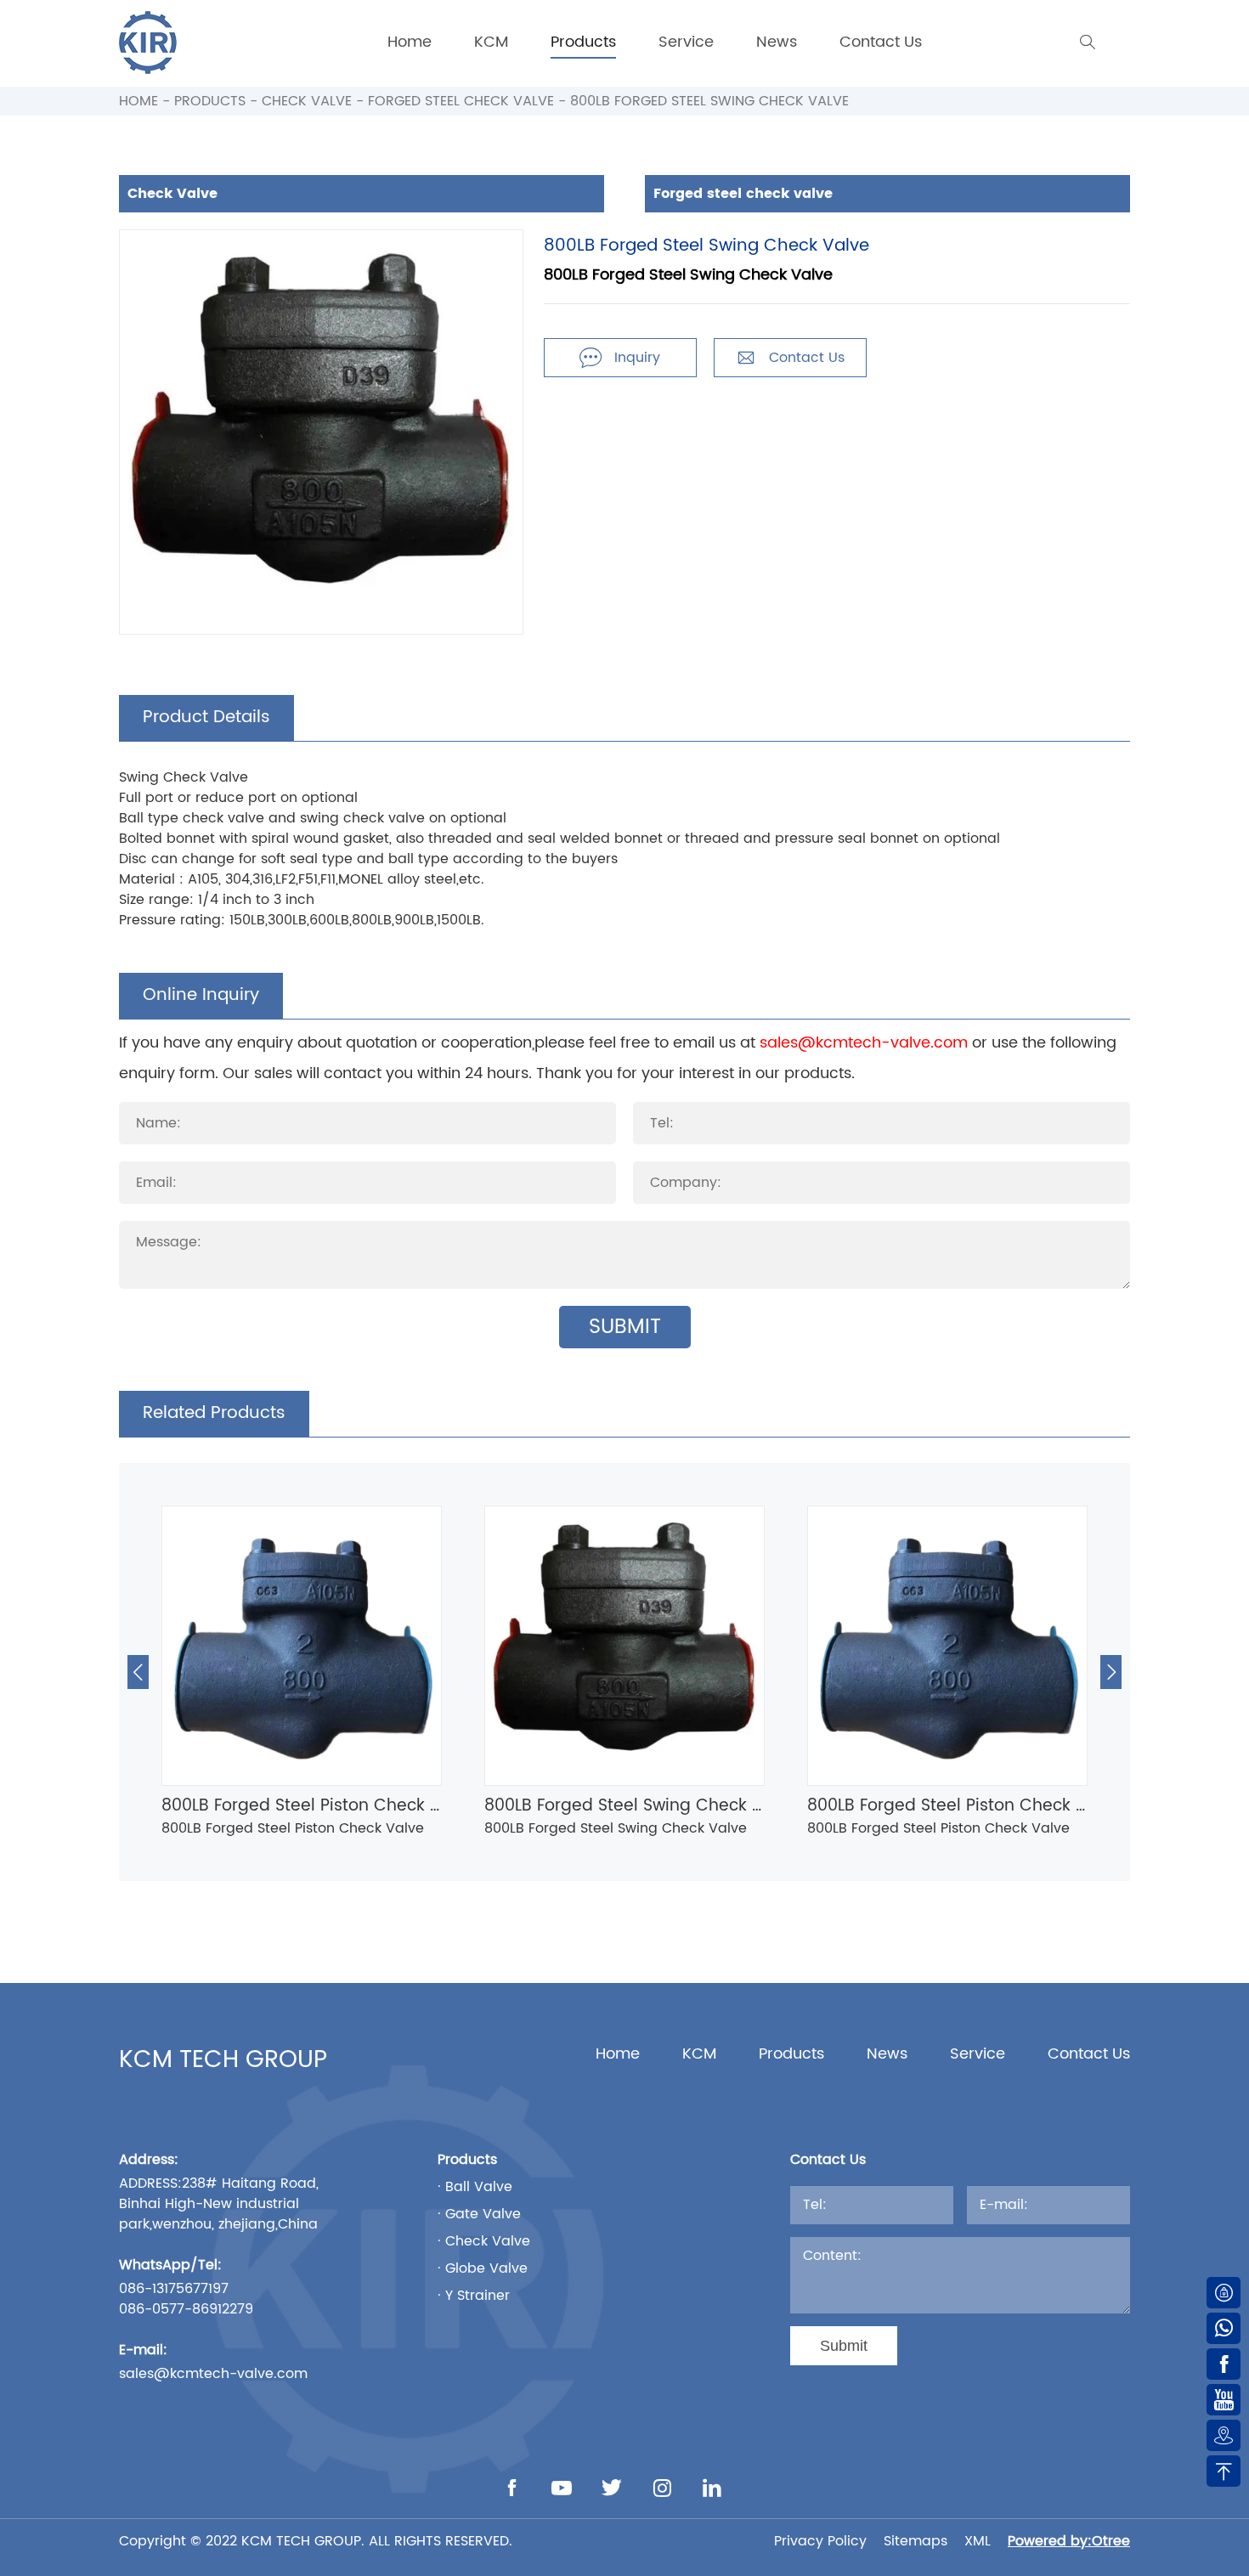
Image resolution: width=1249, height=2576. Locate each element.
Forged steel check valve (461, 101)
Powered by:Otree (1069, 2541)
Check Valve (307, 101)
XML (978, 2541)
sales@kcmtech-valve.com (864, 1043)
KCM (491, 42)
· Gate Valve (479, 2214)
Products (583, 42)
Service (686, 42)
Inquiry (620, 358)
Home (410, 42)
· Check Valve (484, 2241)
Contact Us (881, 42)
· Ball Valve (475, 2187)
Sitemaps (916, 2541)
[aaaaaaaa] (148, 42)
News (777, 42)
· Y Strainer (474, 2296)
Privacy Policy (820, 2541)
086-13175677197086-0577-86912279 (186, 2299)
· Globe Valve (483, 2268)
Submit (625, 1327)
